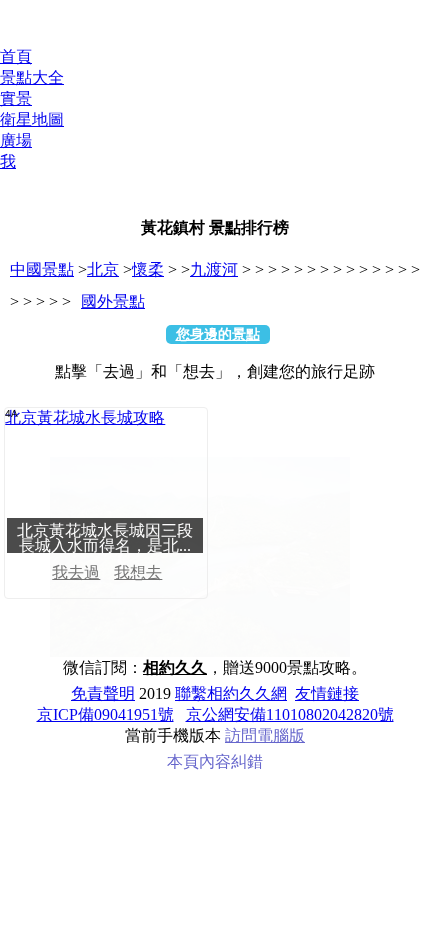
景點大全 (32, 77)
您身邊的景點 (218, 334)
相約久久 (175, 667)
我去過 (76, 572)
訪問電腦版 (265, 735)
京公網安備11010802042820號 (290, 714)
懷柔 (148, 269)
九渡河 (214, 269)
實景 (16, 98)
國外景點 (113, 301)
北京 (103, 269)
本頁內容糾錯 (215, 761)
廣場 (16, 140)
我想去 (138, 572)
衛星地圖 (32, 119)
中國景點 (42, 269)
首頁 (16, 56)
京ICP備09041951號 (105, 714)
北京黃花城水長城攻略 (85, 417)
